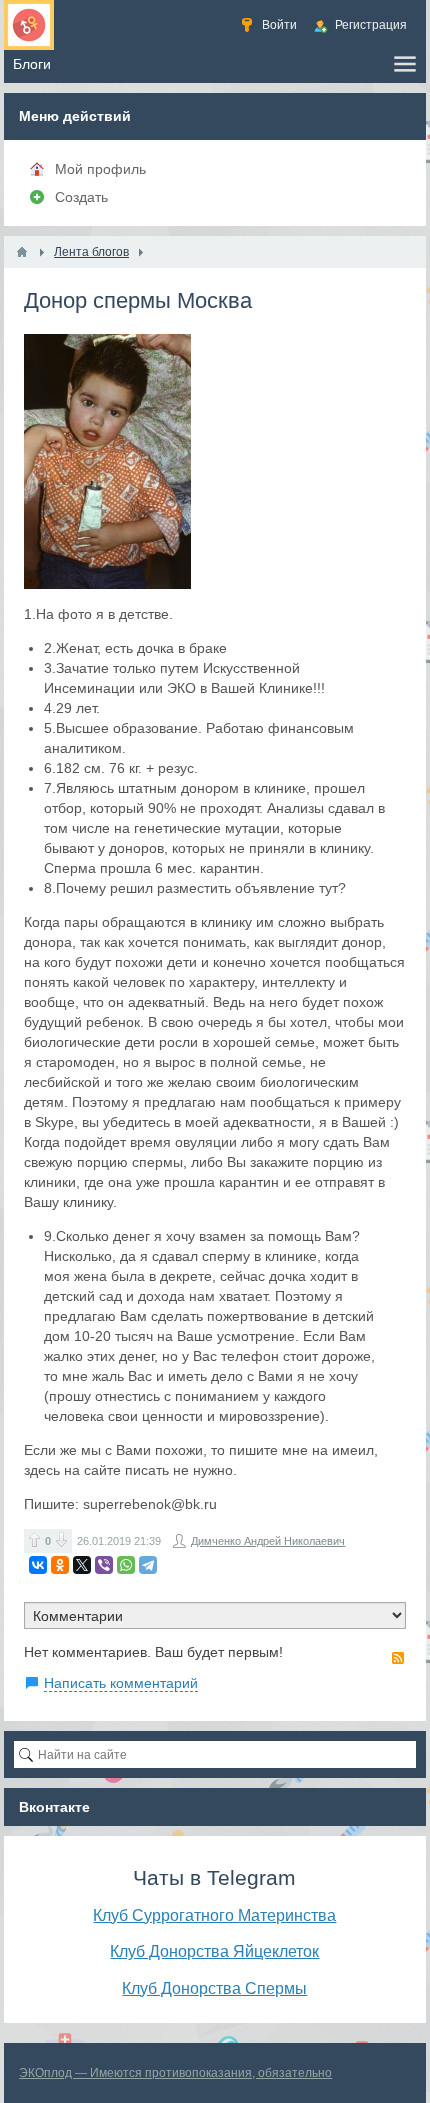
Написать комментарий (121, 1683)
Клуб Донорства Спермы (214, 1988)
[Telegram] (148, 1565)
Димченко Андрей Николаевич (268, 1541)
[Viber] (104, 1565)
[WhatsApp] (126, 1565)
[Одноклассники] (60, 1565)
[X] (82, 1565)
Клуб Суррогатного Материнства (214, 1915)
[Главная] (22, 252)
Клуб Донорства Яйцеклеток (214, 1951)
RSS (398, 1658)
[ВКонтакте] (38, 1565)
